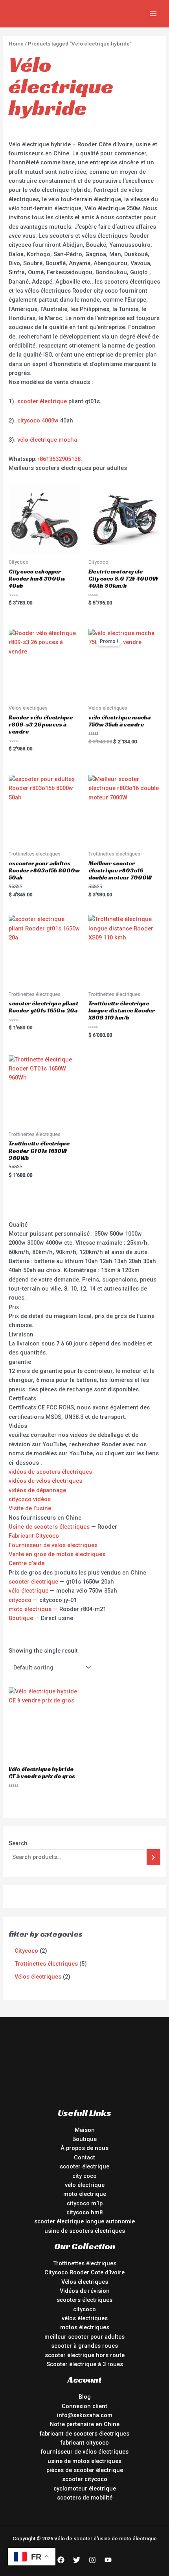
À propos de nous (84, 2148)
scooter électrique (42, 401)
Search (18, 1843)
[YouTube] (108, 2560)
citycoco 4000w (38, 421)
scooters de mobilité (85, 2498)
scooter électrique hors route (85, 2355)
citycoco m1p (85, 2203)
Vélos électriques (85, 2282)
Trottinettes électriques (85, 2263)
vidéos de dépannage (37, 1490)
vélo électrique (28, 1591)
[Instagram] (92, 2560)
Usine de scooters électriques (49, 1527)
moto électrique (30, 1609)
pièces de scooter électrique (85, 2470)
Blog (85, 2397)
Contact (84, 2157)
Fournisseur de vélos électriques (53, 1545)
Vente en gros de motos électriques (57, 1554)
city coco (84, 2176)
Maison (85, 2130)
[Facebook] (61, 2560)
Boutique (21, 1618)
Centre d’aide (27, 1563)
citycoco (20, 1600)
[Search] (153, 1857)
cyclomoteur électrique (85, 2489)
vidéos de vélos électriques (45, 1481)
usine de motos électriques (84, 2461)
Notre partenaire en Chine (85, 2424)
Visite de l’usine (30, 1508)
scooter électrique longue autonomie (84, 2221)
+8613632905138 (59, 459)
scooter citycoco (85, 2479)
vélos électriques (85, 2318)
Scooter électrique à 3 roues (85, 2364)
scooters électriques (84, 2300)
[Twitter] (77, 2560)
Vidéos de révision (85, 2291)
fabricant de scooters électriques (84, 2434)
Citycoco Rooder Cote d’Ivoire (84, 2272)
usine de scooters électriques (85, 2231)
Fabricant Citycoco (34, 1536)
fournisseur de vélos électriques (85, 2452)
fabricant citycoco (85, 2443)
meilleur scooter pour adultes (84, 2337)
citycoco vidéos (30, 1499)
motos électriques (85, 2327)
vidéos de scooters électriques (50, 1472)
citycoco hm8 (84, 2212)
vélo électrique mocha (47, 440)
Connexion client (84, 2406)
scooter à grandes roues (84, 2346)
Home (16, 44)
